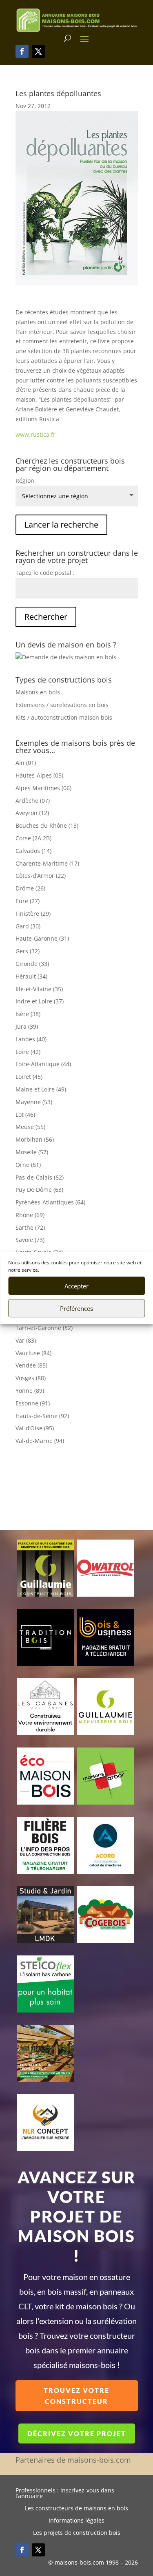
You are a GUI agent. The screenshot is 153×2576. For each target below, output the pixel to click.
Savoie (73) (30, 1240)
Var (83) (26, 1340)
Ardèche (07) (33, 801)
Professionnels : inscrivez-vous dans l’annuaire (65, 2494)
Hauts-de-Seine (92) (42, 1416)
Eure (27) (28, 901)
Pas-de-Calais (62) (40, 1177)
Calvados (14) (33, 851)
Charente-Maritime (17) (47, 863)
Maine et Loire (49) (41, 1089)
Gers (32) (28, 951)
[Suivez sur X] (38, 51)
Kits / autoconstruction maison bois (64, 717)
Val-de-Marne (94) (40, 1441)
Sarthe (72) (30, 1227)
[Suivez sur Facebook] (22, 51)
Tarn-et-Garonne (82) (44, 1328)
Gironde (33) (32, 964)
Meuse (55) (30, 1127)
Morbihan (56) (35, 1139)
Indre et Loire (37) (40, 1001)
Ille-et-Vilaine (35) (39, 989)
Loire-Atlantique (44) (43, 1064)
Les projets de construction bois (77, 2533)
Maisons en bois (38, 692)
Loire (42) (28, 1052)
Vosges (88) (31, 1378)
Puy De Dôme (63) (39, 1190)
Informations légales (76, 2521)
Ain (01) (26, 763)
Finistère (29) (33, 914)
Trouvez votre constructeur (76, 2396)
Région (25, 481)
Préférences (76, 1308)
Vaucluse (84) (33, 1353)
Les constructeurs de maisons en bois (76, 2509)
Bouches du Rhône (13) (47, 825)
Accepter (76, 1286)
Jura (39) (27, 1026)
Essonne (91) (33, 1403)
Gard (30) (28, 926)
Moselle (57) (32, 1152)
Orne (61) (28, 1165)
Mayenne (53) (34, 1102)
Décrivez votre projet (77, 2434)
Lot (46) (25, 1115)
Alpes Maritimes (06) (43, 788)
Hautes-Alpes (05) (39, 775)
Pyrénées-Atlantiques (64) (50, 1202)
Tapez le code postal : (45, 573)
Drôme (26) (30, 888)
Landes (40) (31, 1039)
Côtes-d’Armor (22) (41, 876)
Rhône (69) (30, 1215)
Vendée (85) (31, 1365)
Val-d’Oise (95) (35, 1428)
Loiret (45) (29, 1077)
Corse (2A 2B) (33, 838)
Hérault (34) (31, 976)
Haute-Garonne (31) (42, 938)
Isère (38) (28, 1014)
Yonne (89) (30, 1391)
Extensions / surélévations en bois (62, 705)
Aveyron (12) (32, 813)
